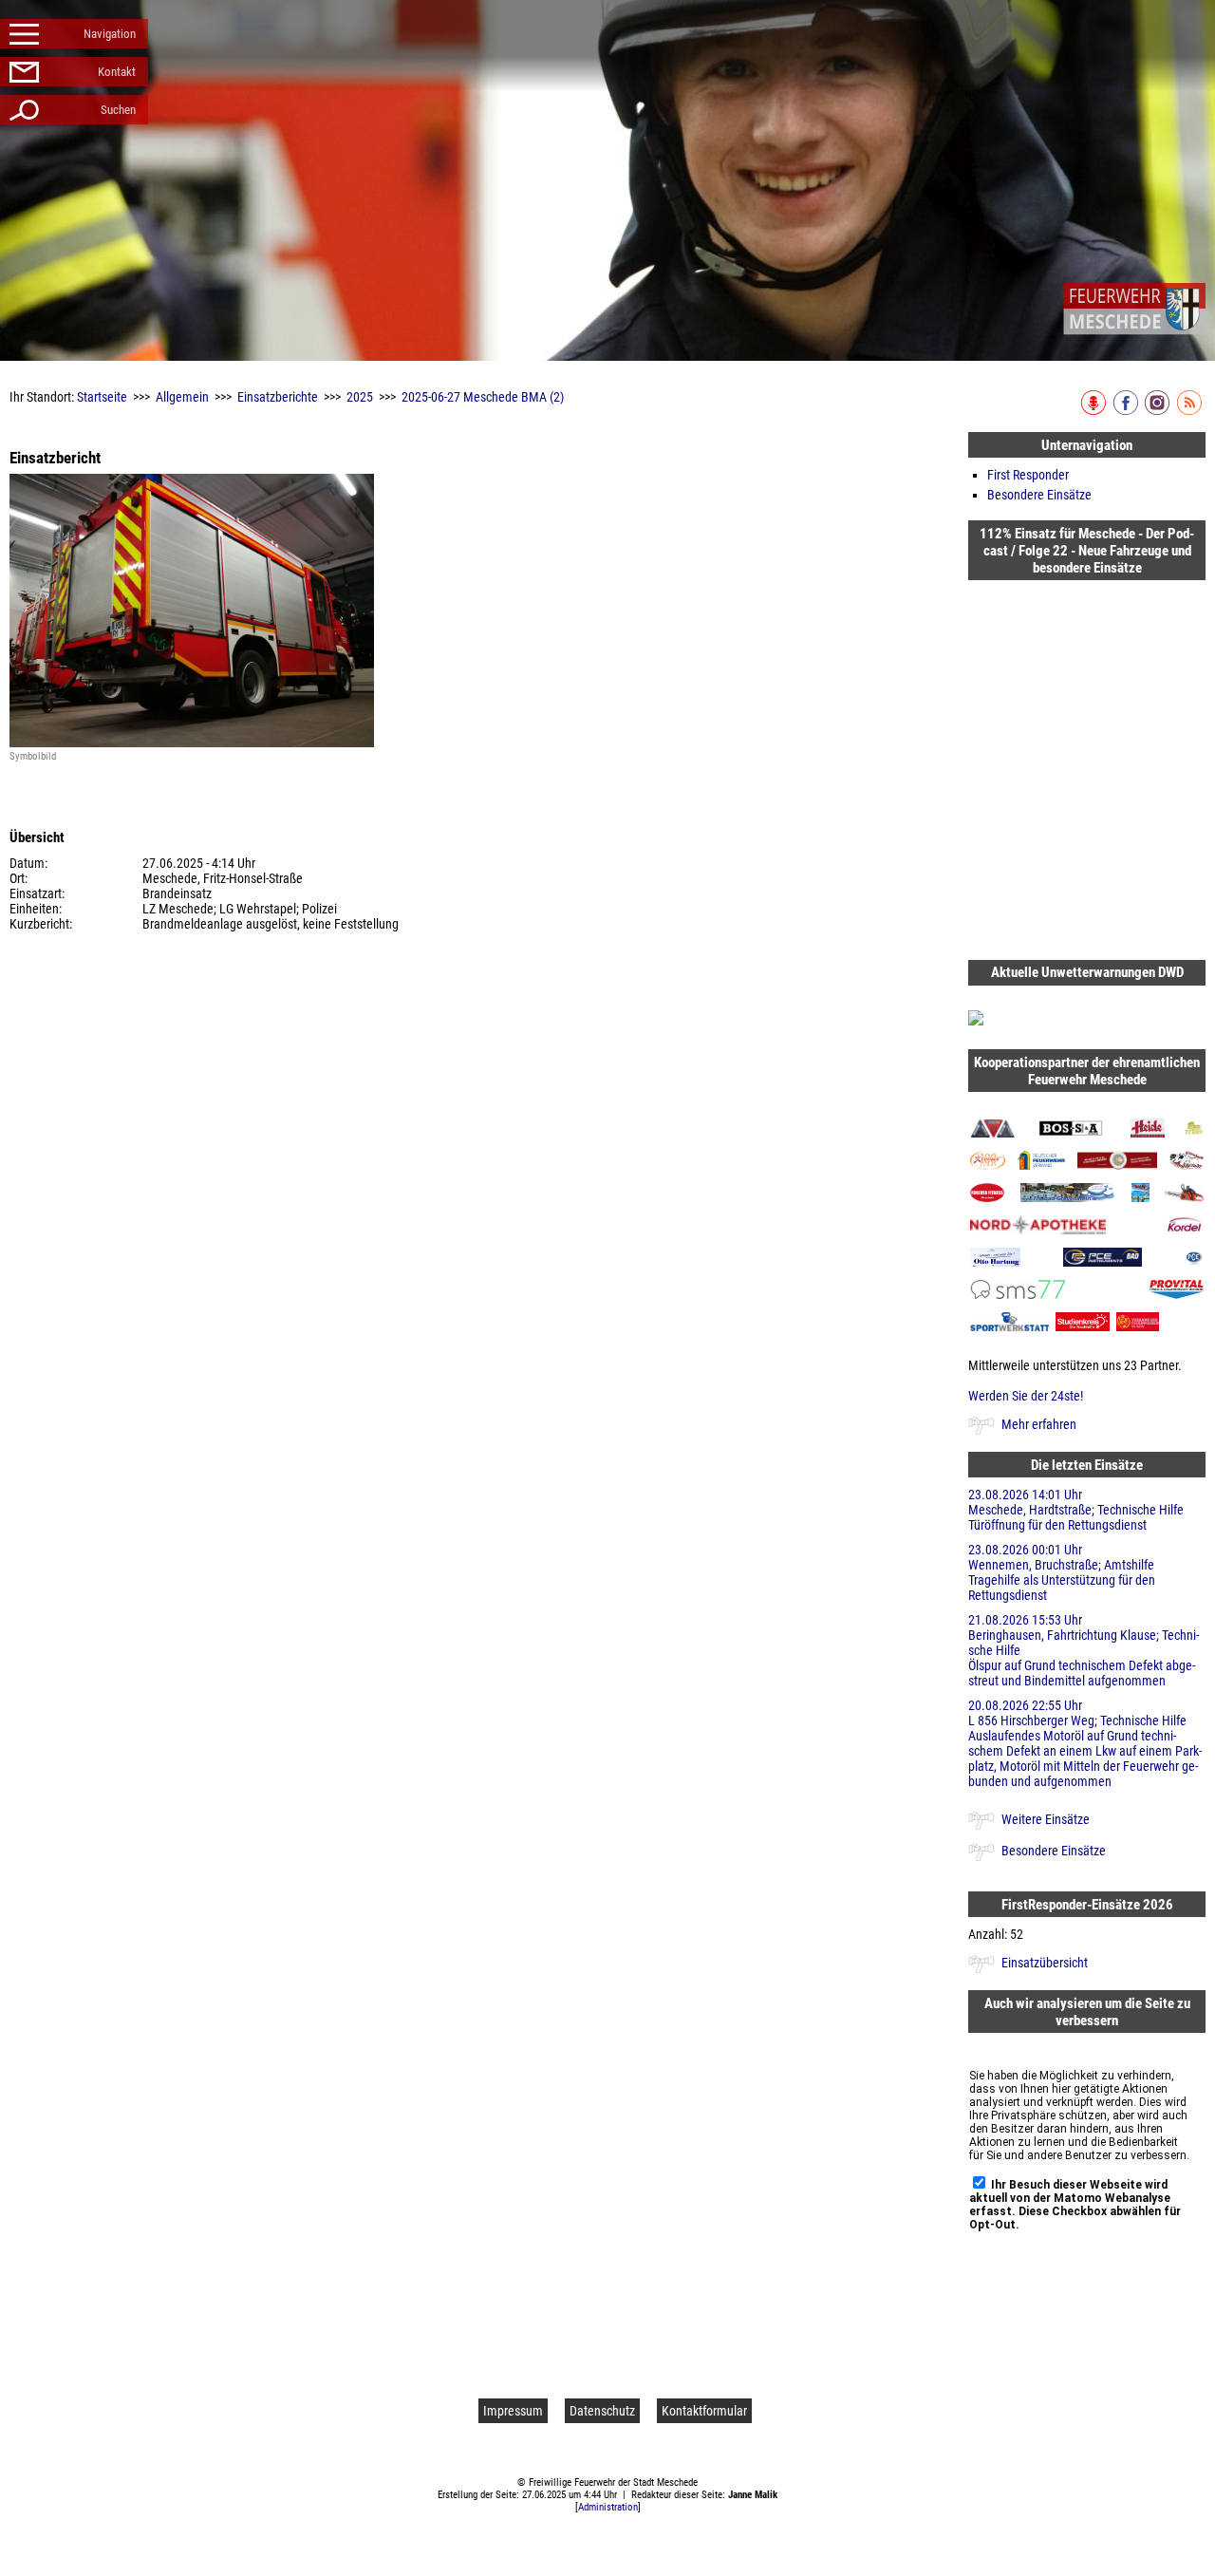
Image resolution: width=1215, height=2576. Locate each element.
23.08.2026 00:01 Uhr (1062, 1572)
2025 (360, 397)
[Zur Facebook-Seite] (1127, 411)
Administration (608, 2507)
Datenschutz (602, 2411)
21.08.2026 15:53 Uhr (1084, 1650)
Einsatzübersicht (1045, 1963)
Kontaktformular (704, 2411)
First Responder (1028, 475)
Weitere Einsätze (1046, 1819)
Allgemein (182, 397)
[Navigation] (1134, 309)
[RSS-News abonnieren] (1191, 411)
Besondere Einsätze (1039, 495)
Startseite (102, 397)
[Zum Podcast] (1095, 411)
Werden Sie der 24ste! (1026, 1396)
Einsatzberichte (278, 397)
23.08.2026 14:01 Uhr (1076, 1510)
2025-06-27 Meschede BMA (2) (483, 397)
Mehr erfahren (1039, 1424)
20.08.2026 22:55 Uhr (1085, 1743)
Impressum (513, 2411)
